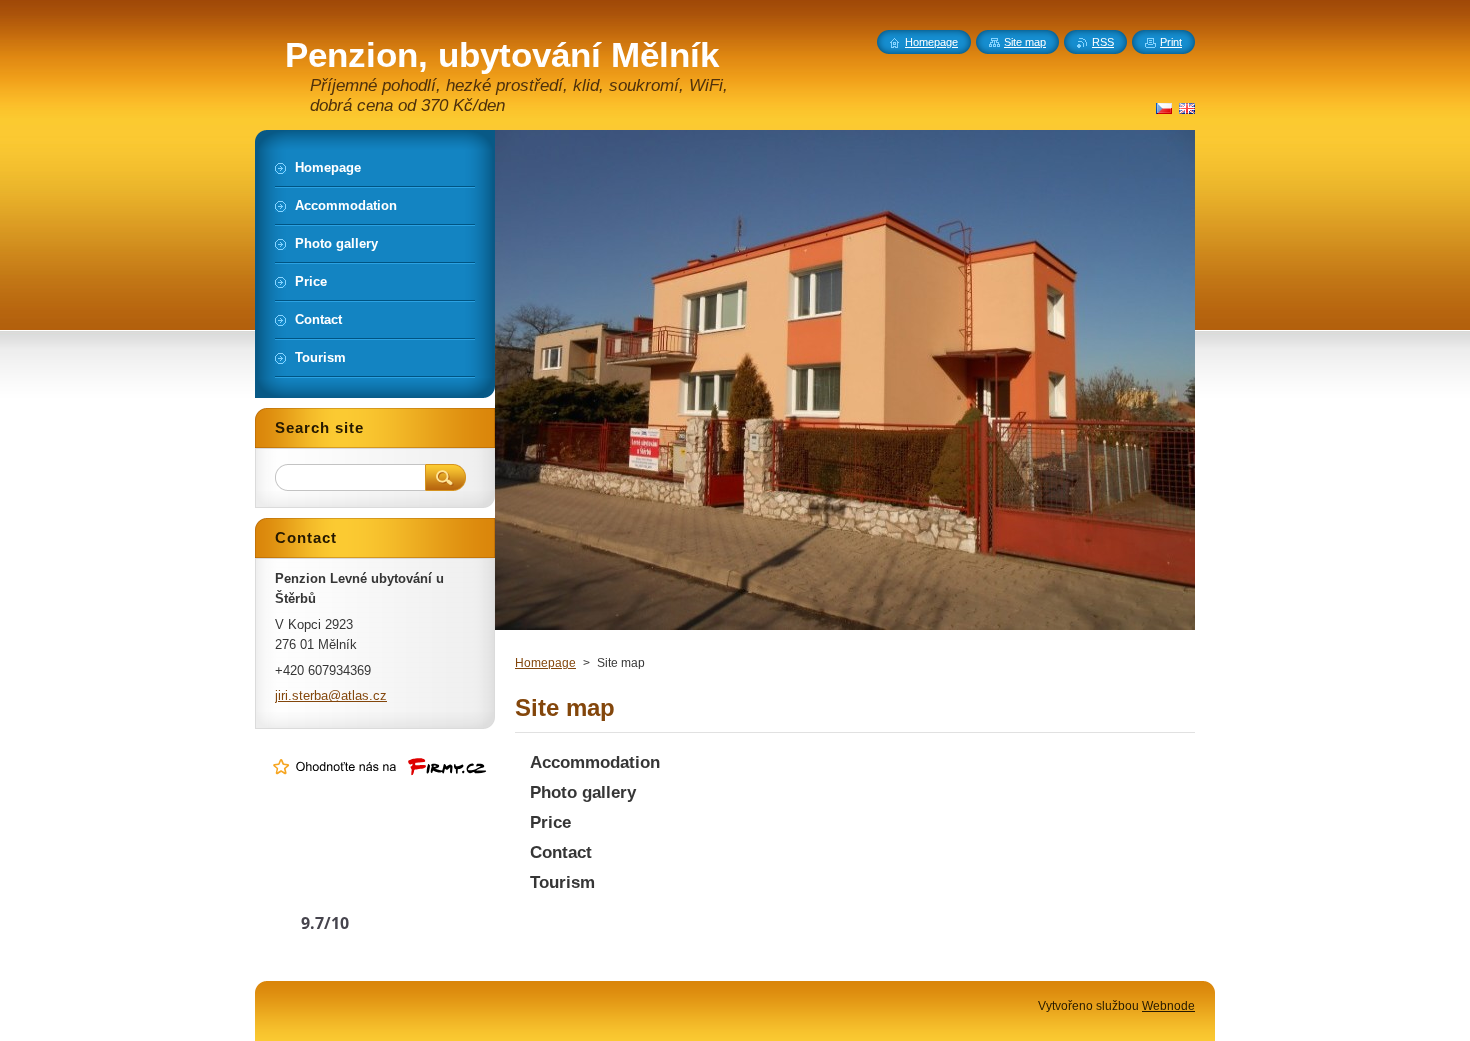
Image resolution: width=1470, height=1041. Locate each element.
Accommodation (595, 762)
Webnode (1168, 1006)
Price (550, 822)
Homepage (545, 663)
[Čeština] (1164, 108)
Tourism (562, 882)
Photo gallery (583, 792)
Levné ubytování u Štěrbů (325, 884)
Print (1171, 42)
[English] (1187, 108)
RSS (1103, 42)
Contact (561, 852)
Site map (1025, 42)
